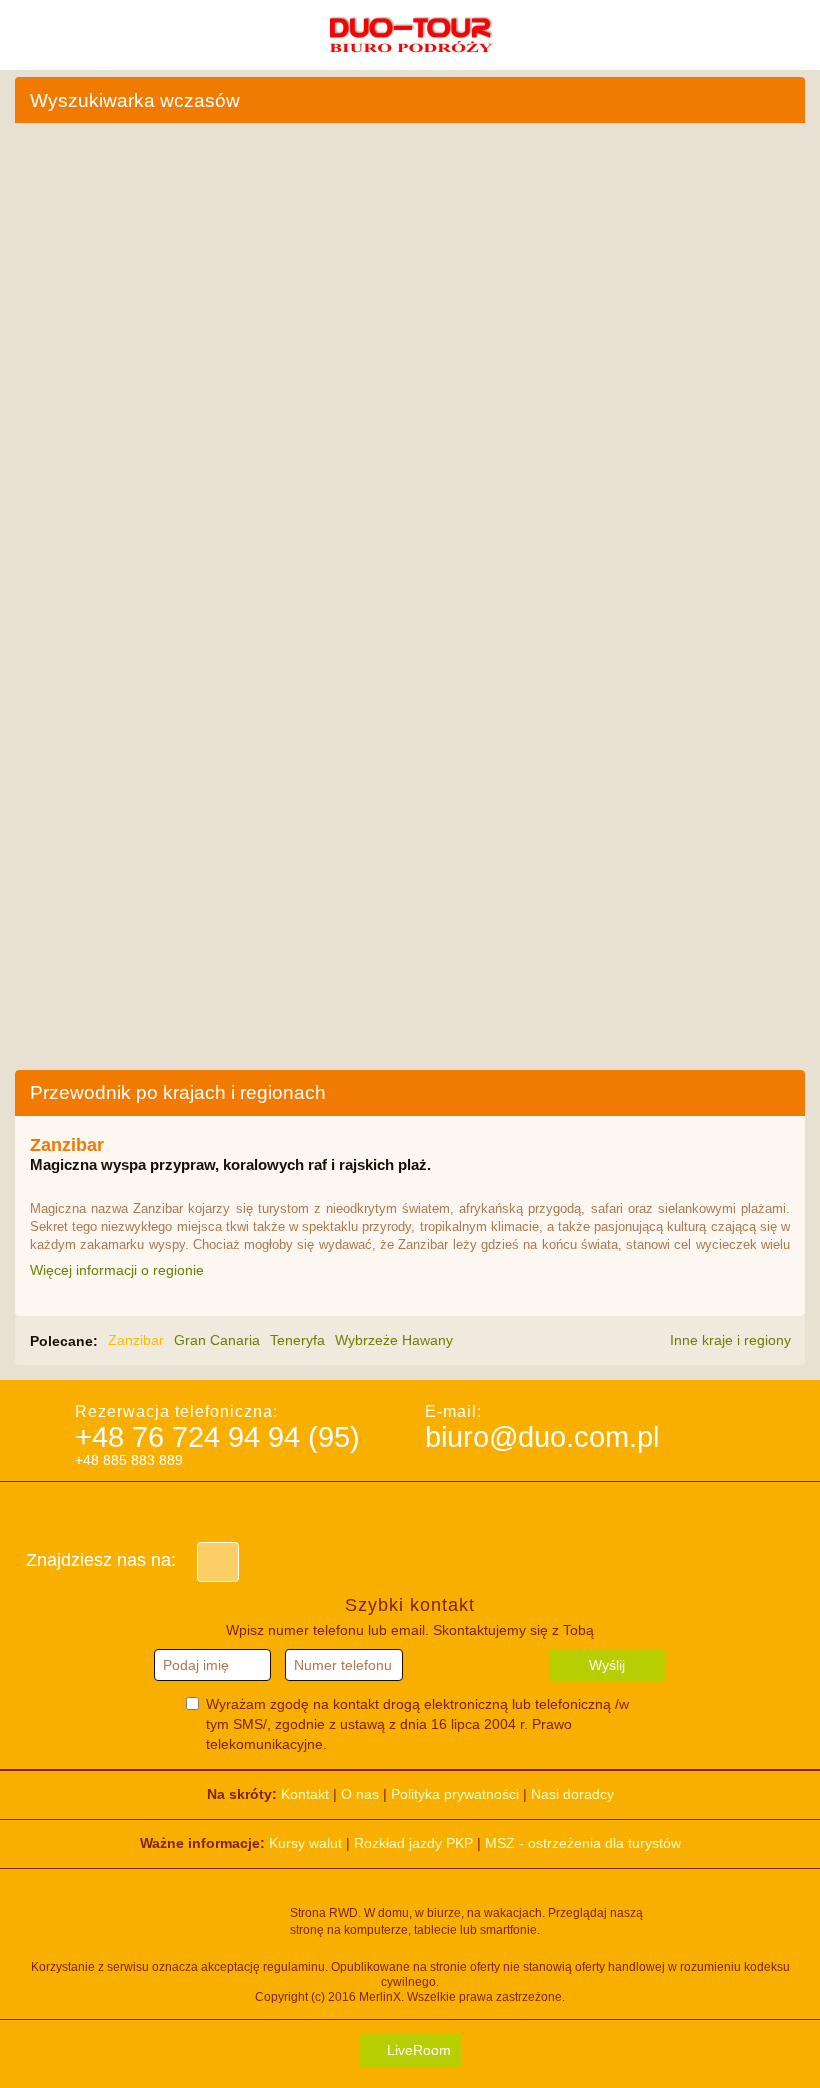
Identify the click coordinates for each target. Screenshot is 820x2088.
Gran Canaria (217, 1340)
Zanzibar (136, 1340)
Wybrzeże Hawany (394, 1340)
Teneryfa (297, 1340)
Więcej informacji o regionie (119, 1270)
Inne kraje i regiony (732, 1340)
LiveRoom (417, 2050)
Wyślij (607, 1665)
